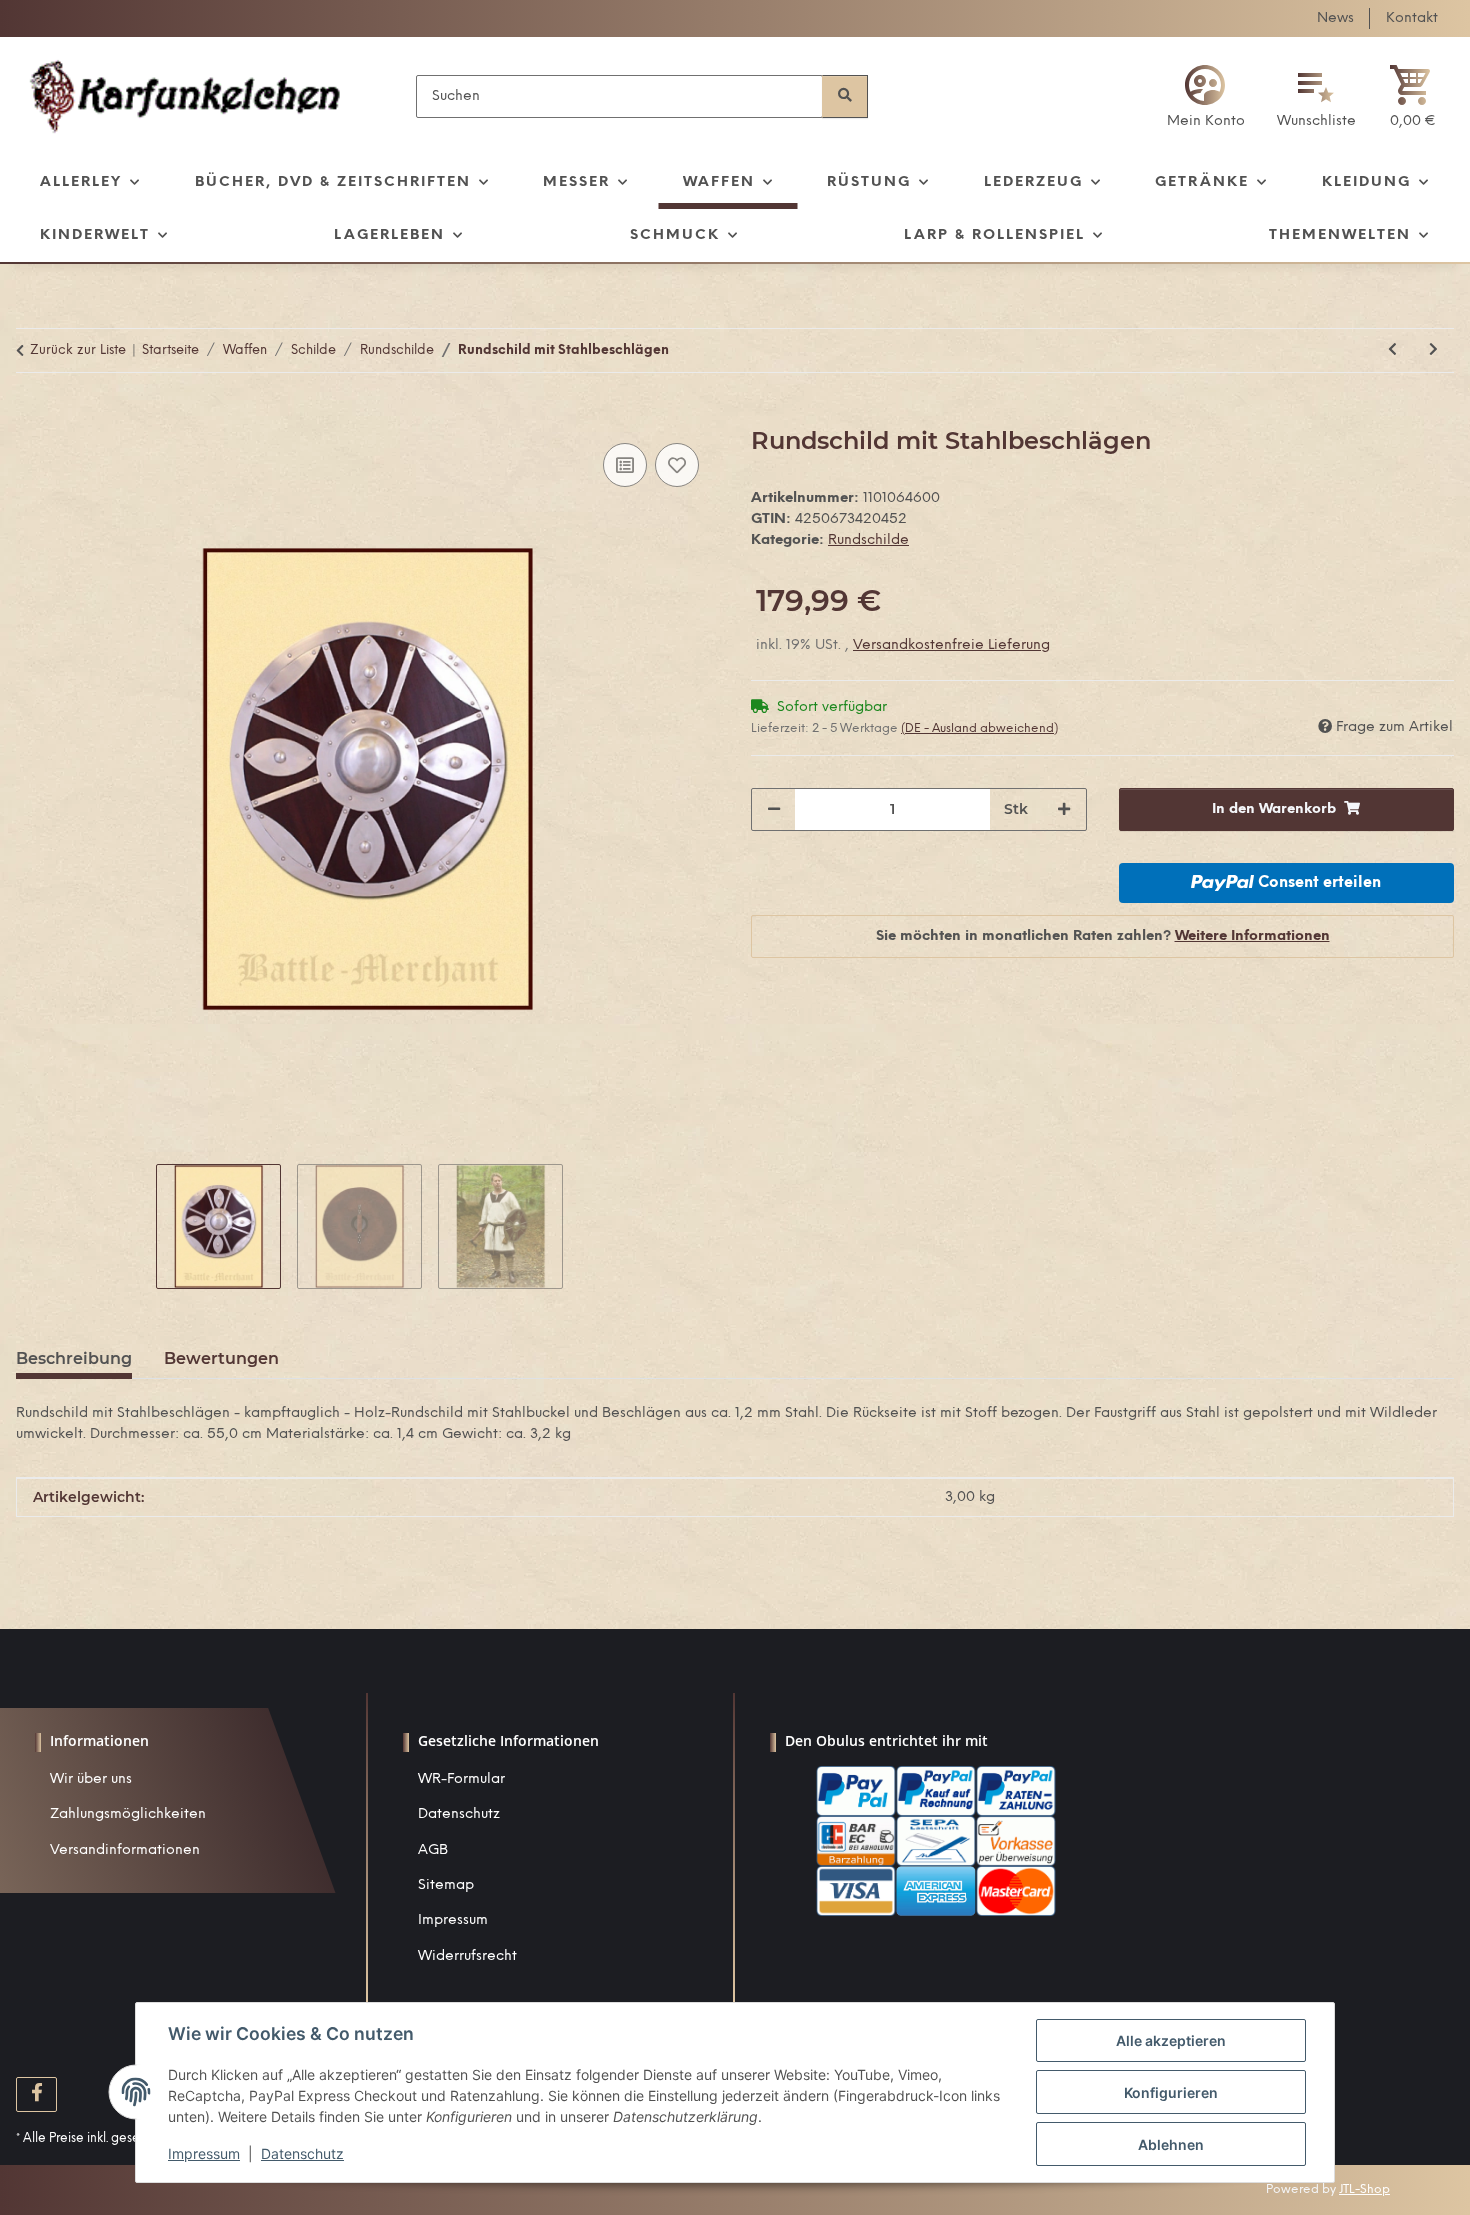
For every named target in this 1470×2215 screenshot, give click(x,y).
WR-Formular (461, 1779)
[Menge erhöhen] (1064, 809)
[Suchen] (845, 96)
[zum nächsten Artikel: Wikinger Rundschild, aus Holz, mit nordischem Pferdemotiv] (1433, 350)
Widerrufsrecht (467, 1956)
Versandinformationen (125, 1850)
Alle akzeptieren (1171, 2040)
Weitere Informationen (1252, 936)
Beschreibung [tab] (74, 1358)
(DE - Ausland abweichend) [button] (979, 728)
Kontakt (1412, 18)
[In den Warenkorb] (32, 416)
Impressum (453, 1920)
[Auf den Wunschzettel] (677, 465)
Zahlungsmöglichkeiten (128, 1814)
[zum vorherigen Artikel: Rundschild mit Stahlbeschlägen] (1392, 350)
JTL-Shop (1364, 2189)
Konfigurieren (1171, 2092)
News (1335, 18)
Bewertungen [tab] (221, 1358)
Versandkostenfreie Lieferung (951, 645)
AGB (433, 1850)
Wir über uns (91, 1779)
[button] (1206, 96)
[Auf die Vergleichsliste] (625, 465)
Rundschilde (868, 540)
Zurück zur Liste (78, 350)
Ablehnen (1171, 2144)
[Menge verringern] (774, 809)
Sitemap (446, 1885)
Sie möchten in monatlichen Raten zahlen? (1103, 936)
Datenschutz (459, 1814)
